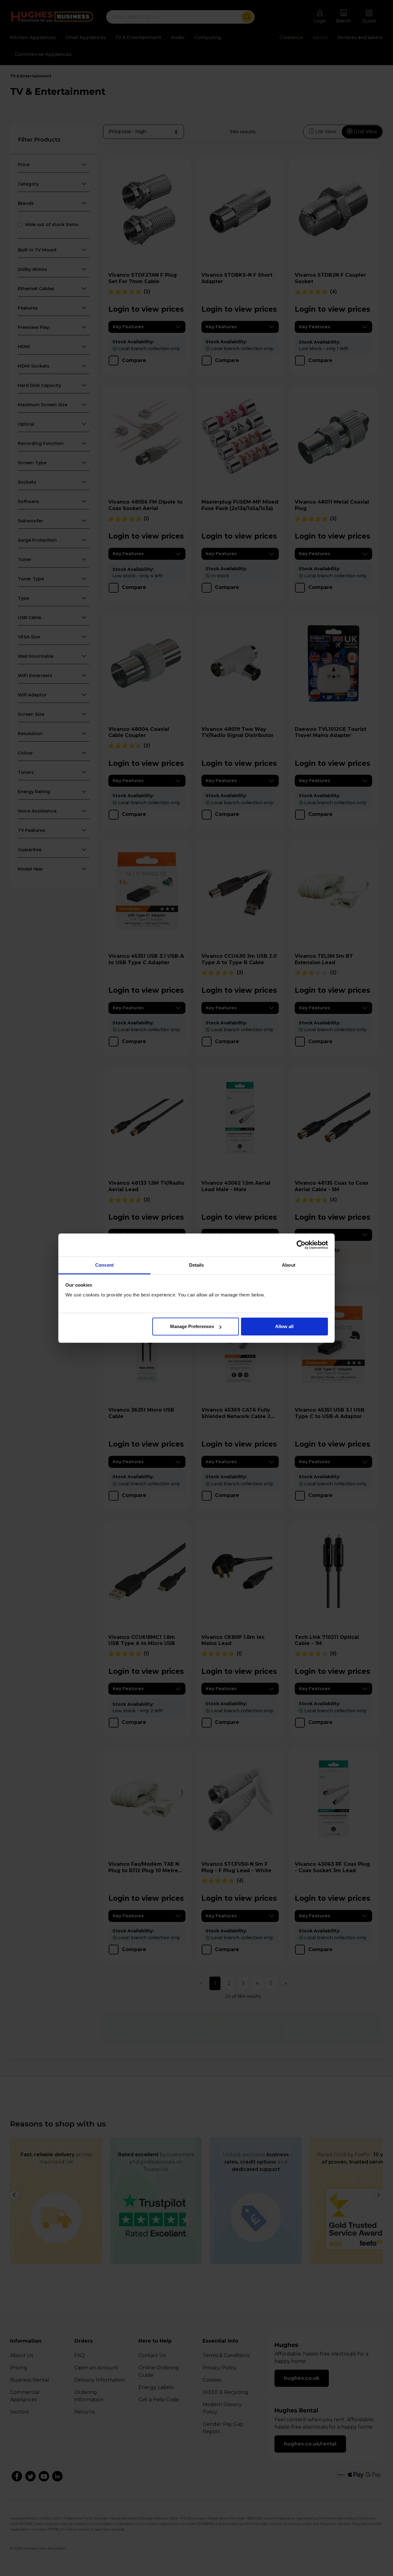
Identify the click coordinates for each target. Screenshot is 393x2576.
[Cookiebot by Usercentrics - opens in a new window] (301, 1245)
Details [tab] (197, 1265)
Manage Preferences (192, 1326)
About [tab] (289, 1265)
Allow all (284, 1326)
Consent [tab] (104, 1265)
